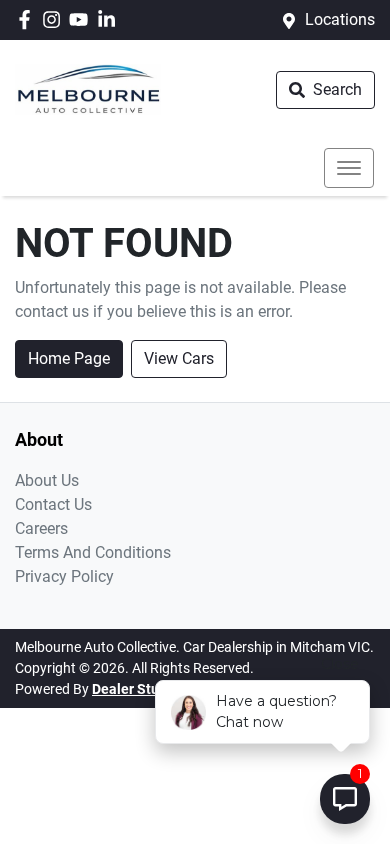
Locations (340, 19)
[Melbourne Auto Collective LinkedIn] (110, 19)
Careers (41, 528)
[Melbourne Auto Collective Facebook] (28, 19)
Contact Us (53, 504)
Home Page (69, 358)
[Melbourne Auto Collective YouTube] (82, 19)
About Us (47, 480)
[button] (349, 168)
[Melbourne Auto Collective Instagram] (55, 19)
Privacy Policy (64, 576)
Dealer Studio (135, 689)
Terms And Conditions (93, 552)
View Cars (179, 358)
